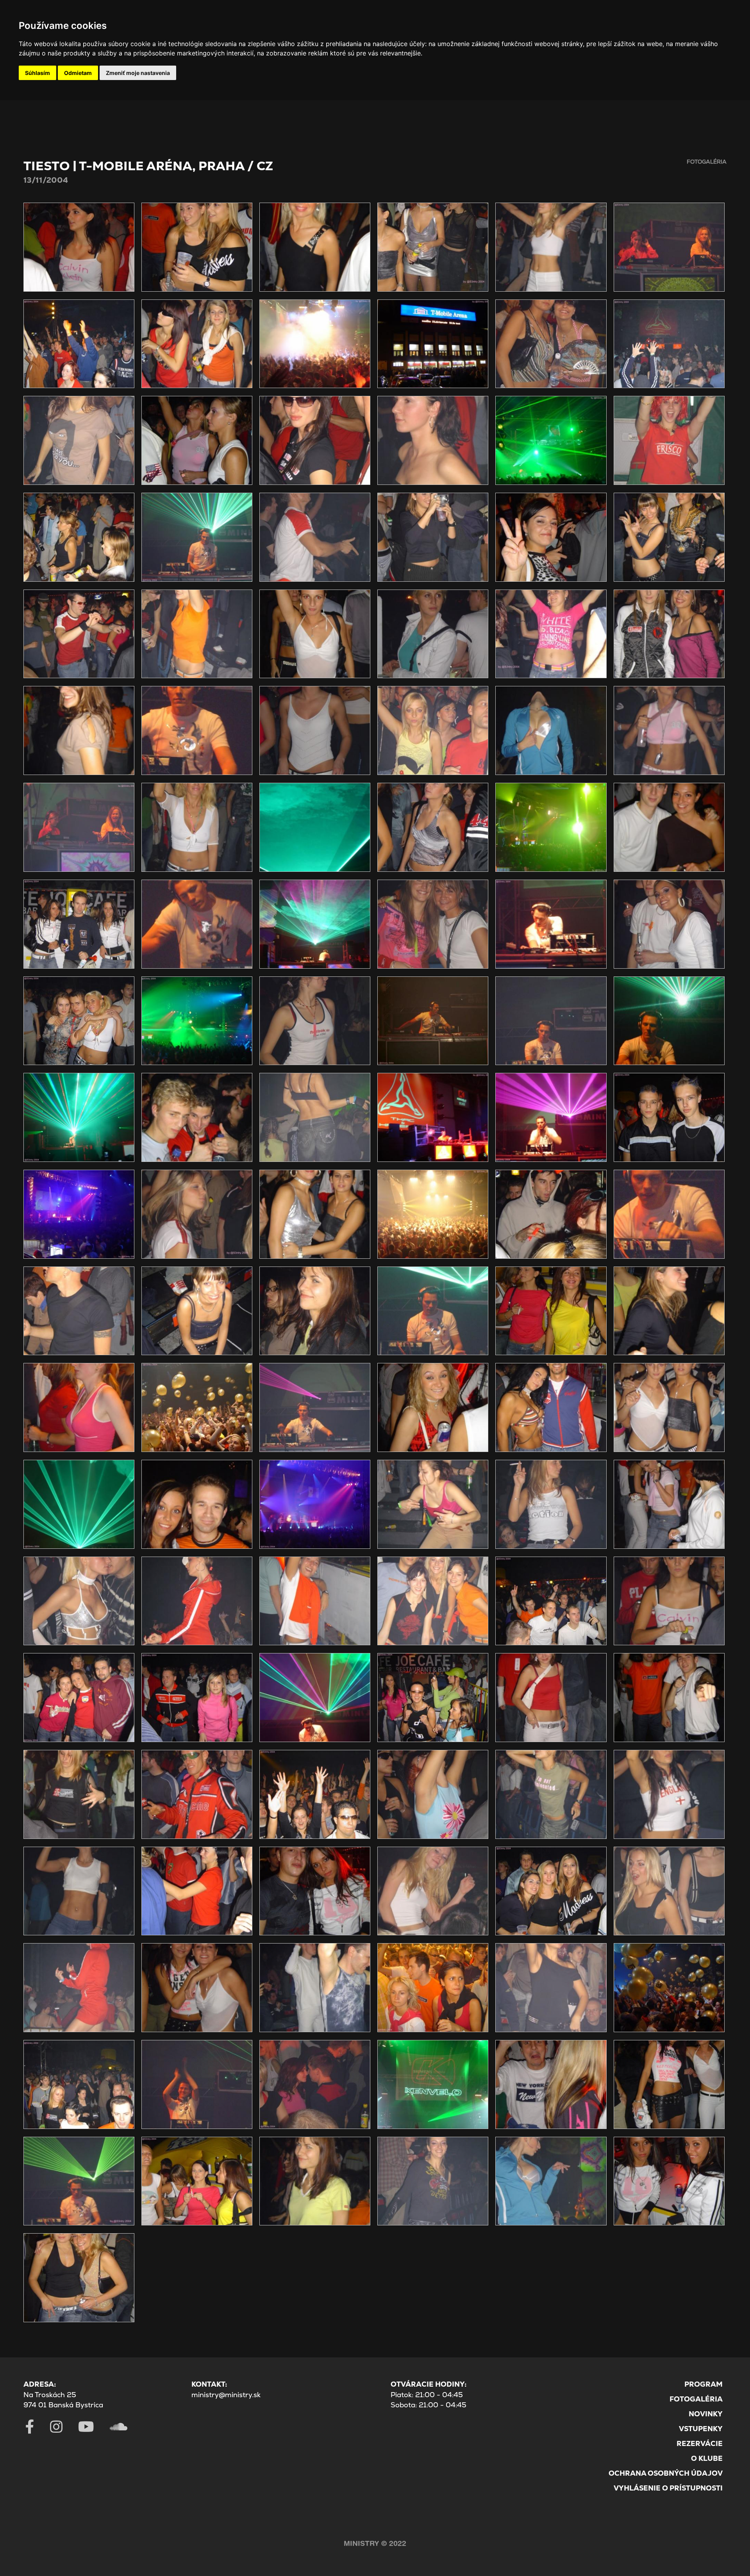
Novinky (706, 2414)
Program (704, 2384)
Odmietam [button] (78, 73)
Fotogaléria (696, 2399)
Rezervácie (700, 2443)
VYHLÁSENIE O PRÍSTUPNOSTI (668, 2488)
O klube (707, 2458)
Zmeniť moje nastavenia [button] (138, 73)
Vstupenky (701, 2429)
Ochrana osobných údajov (666, 2473)
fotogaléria (707, 162)
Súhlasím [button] (37, 73)
